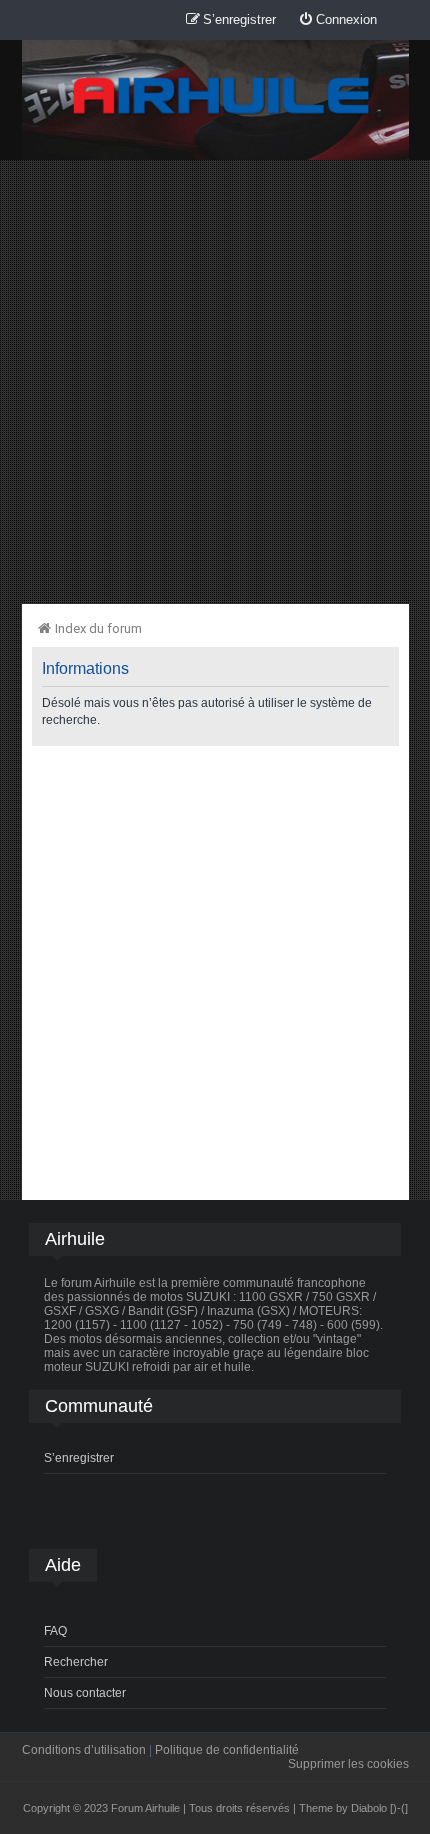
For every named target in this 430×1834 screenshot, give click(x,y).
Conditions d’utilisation (84, 1750)
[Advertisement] (215, 381)
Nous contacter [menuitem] (85, 1693)
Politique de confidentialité (227, 1750)
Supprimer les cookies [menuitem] (348, 1764)
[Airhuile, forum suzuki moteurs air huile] (222, 96)
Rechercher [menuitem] (76, 1662)
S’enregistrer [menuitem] (79, 1458)
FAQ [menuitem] (55, 1631)
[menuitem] (337, 20)
